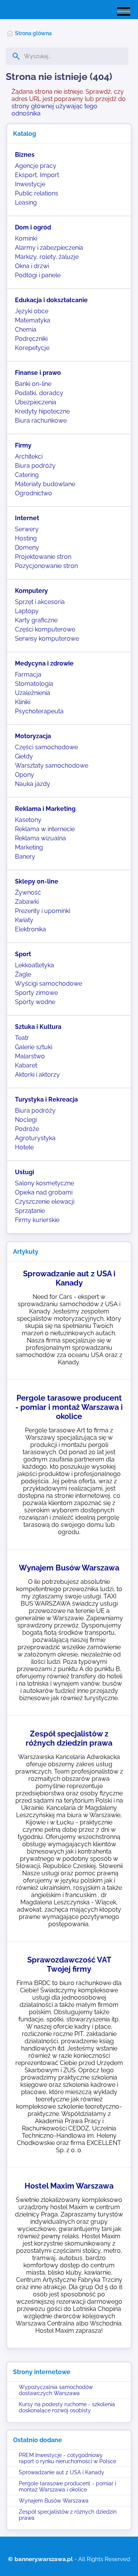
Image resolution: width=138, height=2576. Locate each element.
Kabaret (26, 1065)
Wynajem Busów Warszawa (54, 2501)
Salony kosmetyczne (44, 1183)
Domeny (27, 548)
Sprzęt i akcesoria (40, 602)
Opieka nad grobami (44, 1192)
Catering (27, 475)
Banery (25, 857)
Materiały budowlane (45, 484)
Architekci (29, 456)
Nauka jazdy (33, 784)
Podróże (27, 1129)
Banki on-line (33, 384)
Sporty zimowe (36, 993)
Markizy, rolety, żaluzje (47, 257)
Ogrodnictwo (34, 493)
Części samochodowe (46, 747)
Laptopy (27, 611)
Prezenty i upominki (43, 911)
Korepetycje (32, 348)
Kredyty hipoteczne (42, 411)
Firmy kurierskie (37, 1220)
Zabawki (27, 902)
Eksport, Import (37, 175)
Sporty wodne (35, 1002)
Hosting (26, 538)
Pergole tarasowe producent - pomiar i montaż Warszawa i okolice (67, 2486)
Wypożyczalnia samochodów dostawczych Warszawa (56, 2390)
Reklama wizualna (40, 838)
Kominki (26, 238)
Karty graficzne (36, 620)
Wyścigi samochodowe (48, 984)
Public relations (37, 193)
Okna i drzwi (32, 266)
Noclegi (26, 1120)
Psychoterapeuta (39, 711)
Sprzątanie (30, 1211)
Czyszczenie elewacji (45, 1202)
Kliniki (23, 702)
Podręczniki (31, 339)
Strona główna (33, 33)
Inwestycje (30, 184)
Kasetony (28, 820)
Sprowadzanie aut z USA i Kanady (62, 2472)
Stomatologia (34, 684)
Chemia (26, 330)
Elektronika (30, 929)
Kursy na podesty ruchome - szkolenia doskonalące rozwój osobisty (67, 2407)
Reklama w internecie (45, 829)
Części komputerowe (45, 629)
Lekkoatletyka (34, 965)
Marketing (29, 847)
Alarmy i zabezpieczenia (49, 248)
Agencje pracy (36, 166)
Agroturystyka (35, 1138)
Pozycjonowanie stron (46, 566)
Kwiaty (24, 920)
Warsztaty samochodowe (52, 766)
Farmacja (28, 675)
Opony (25, 775)
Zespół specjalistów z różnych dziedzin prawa (68, 2515)
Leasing (26, 203)
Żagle (23, 974)
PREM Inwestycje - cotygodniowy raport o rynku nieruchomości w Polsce (67, 2458)
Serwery (27, 529)
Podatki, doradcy (39, 393)
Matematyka (33, 320)
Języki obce (32, 311)
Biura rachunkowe (41, 421)
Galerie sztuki (34, 1047)
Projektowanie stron (43, 557)
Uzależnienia (33, 693)
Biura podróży (35, 466)
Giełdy (24, 756)
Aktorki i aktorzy (37, 1075)
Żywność (28, 893)
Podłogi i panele (38, 275)
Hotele (24, 1147)
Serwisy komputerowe (47, 639)
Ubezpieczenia (36, 402)
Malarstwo (30, 1056)
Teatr (22, 1038)
